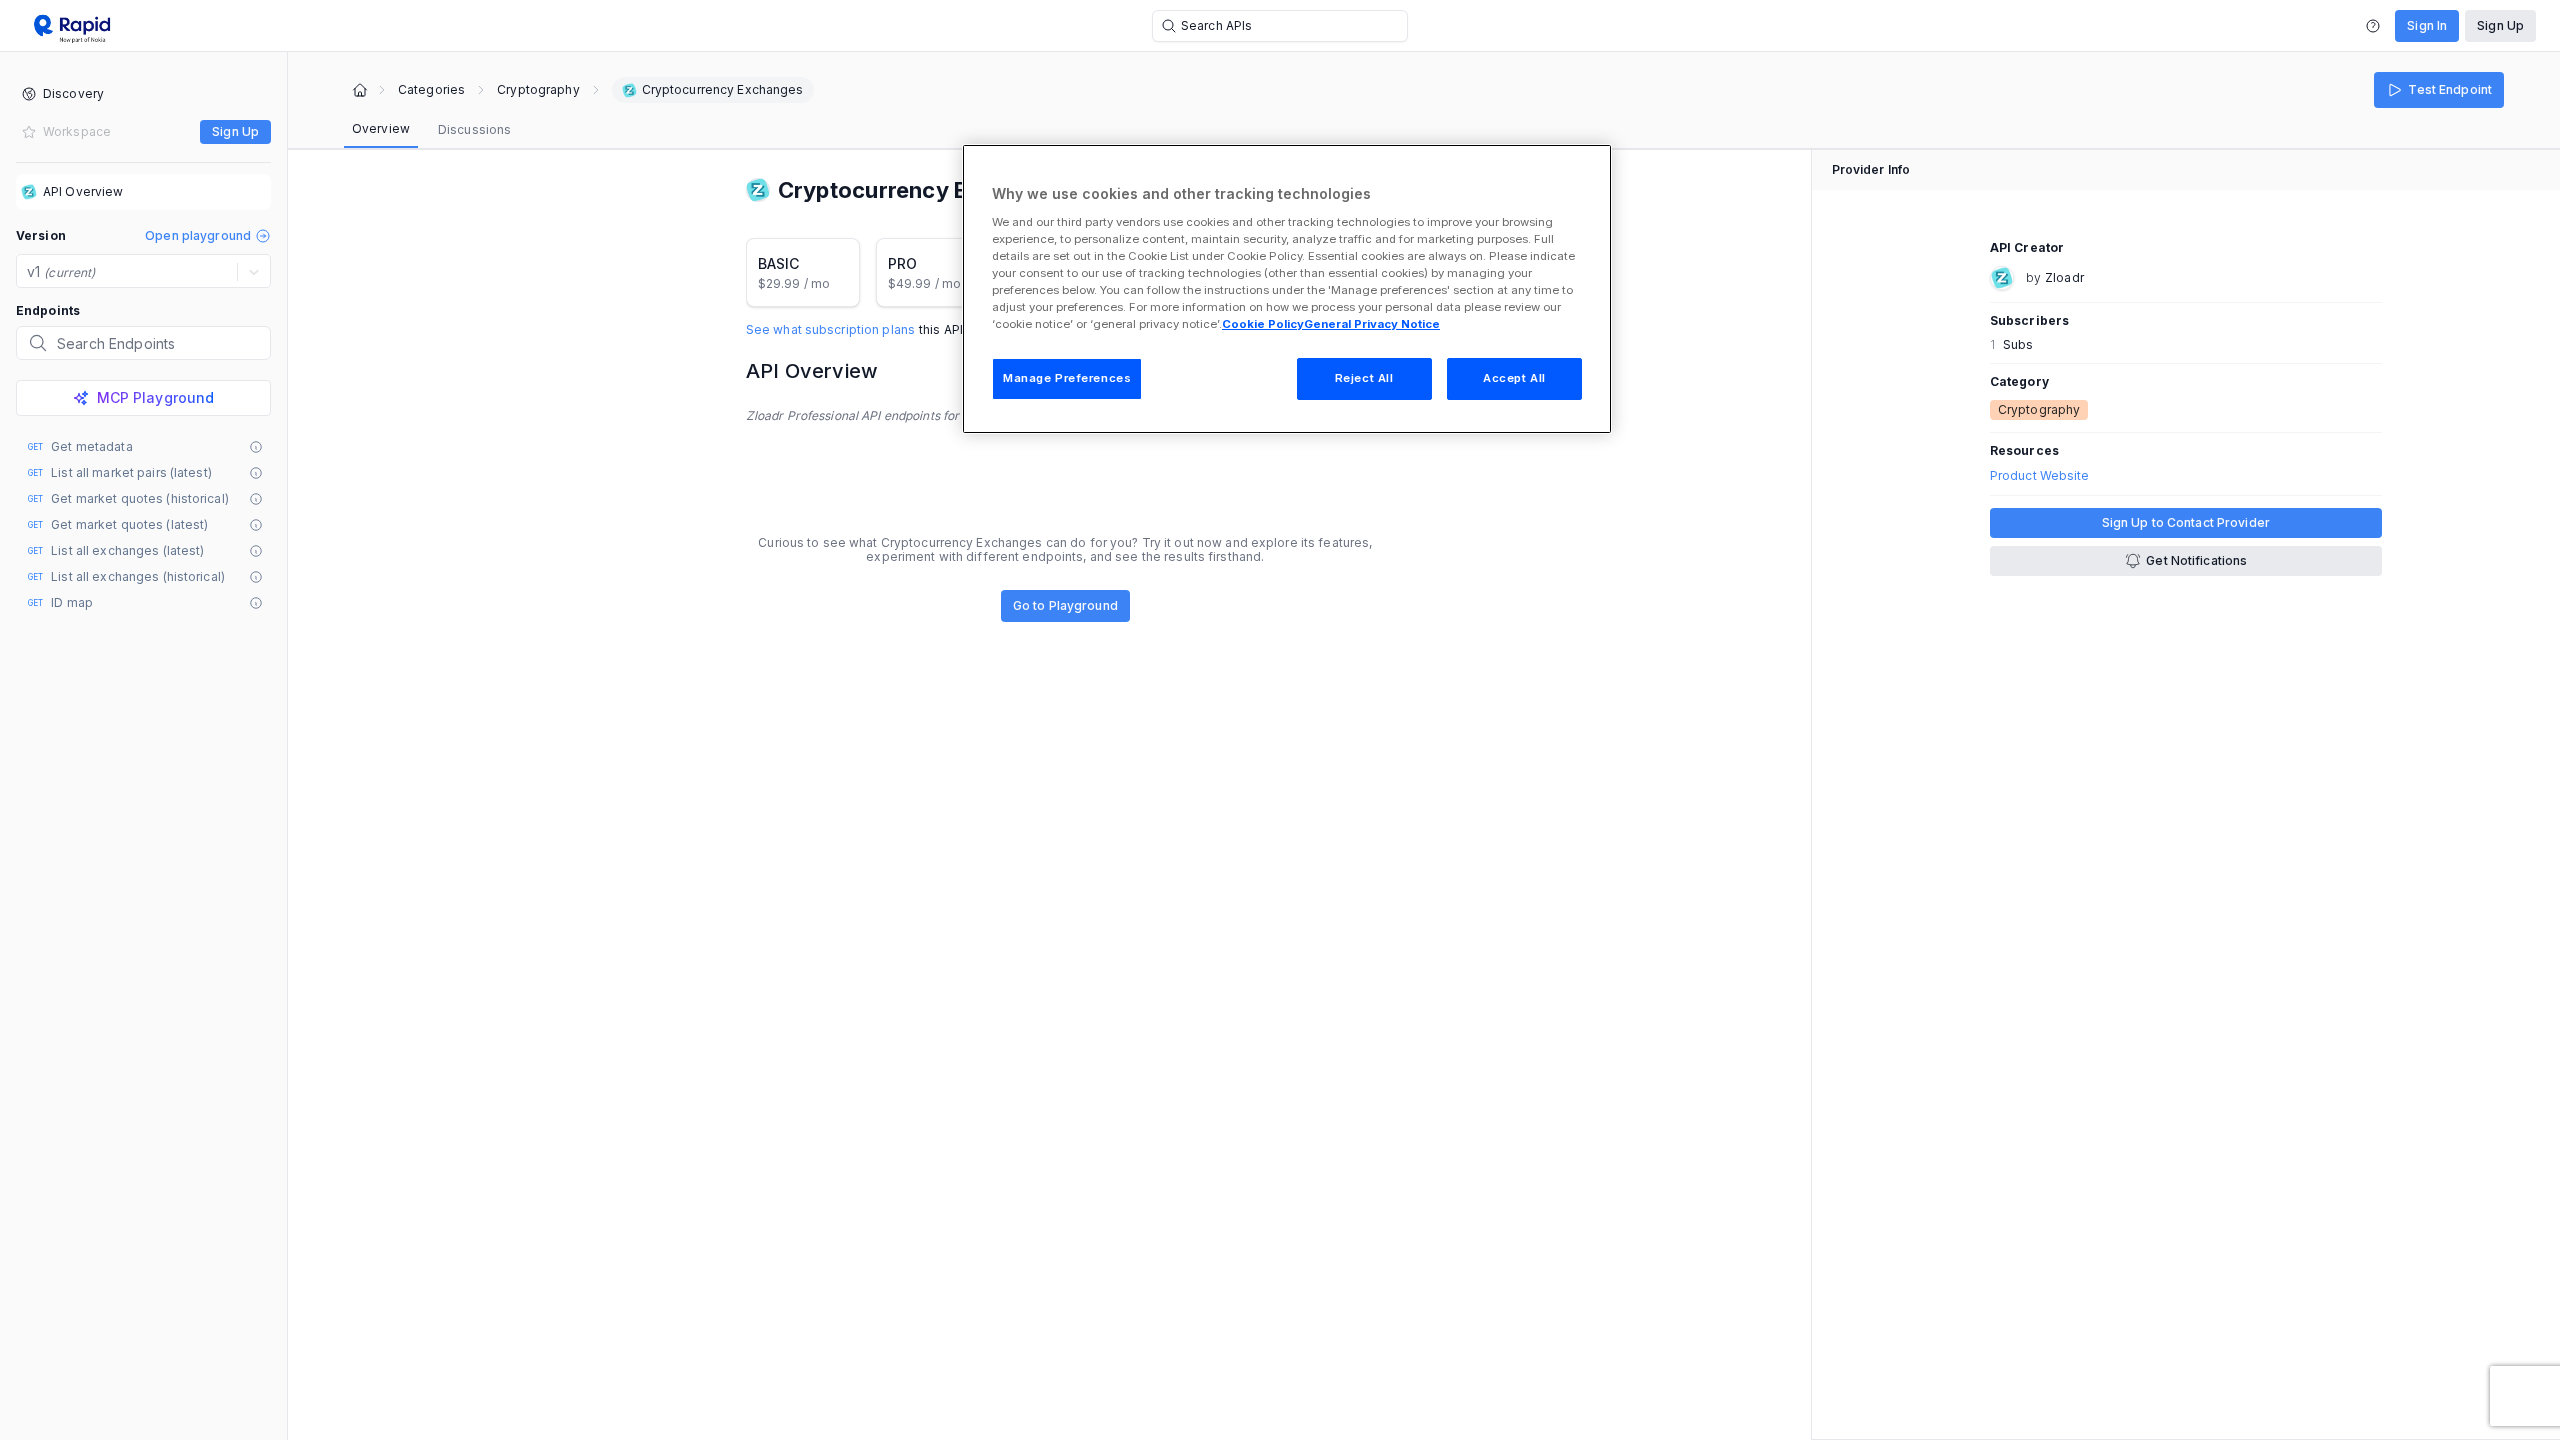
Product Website (2040, 476)
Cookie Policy (1263, 324)
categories (431, 90)
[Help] (2373, 26)
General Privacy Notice (1372, 324)
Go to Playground (1065, 605)
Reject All (1364, 378)
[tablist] (431, 130)
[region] (1287, 289)
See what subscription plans (830, 330)
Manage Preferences (1067, 378)
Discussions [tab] (474, 129)
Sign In (2427, 25)
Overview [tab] (381, 128)
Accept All (1514, 378)
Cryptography (538, 90)
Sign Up (2500, 25)
